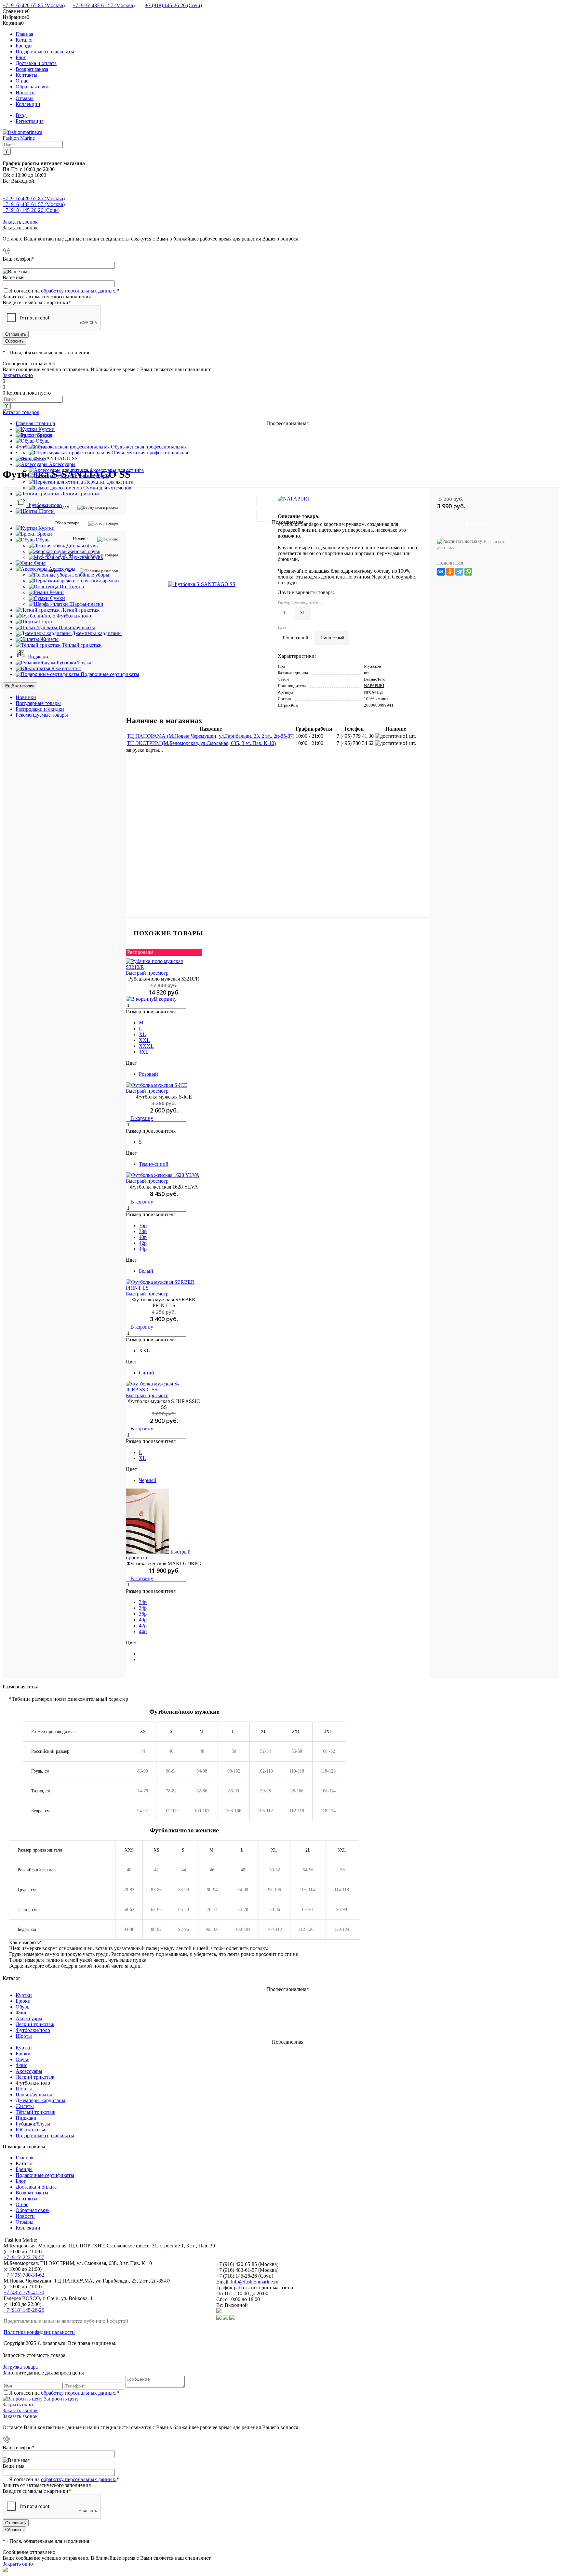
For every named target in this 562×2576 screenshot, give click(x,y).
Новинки (26, 697)
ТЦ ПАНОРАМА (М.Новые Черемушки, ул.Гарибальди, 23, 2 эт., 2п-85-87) (211, 736)
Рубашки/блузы (33, 2124)
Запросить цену (61, 2399)
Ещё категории (20, 686)
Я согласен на (64, 291)
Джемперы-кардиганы (40, 2100)
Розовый (148, 1074)
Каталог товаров (21, 412)
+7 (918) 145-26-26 (24, 2310)
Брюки (23, 2001)
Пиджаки (26, 2118)
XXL (144, 1040)
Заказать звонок (20, 222)
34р (143, 1608)
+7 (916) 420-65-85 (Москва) (34, 5)
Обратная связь (33, 87)
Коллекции (28, 104)
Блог (21, 57)
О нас (22, 81)
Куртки (24, 1995)
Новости (25, 92)
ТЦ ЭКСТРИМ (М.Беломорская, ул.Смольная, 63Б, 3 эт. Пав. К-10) (201, 743)
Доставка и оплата (36, 63)
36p (143, 1225)
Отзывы (25, 98)
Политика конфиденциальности (39, 2332)
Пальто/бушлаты (34, 2095)
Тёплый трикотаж (35, 2112)
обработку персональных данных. (79, 291)
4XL (144, 1052)
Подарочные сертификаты (45, 52)
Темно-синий (154, 1164)
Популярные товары (38, 703)
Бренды (24, 46)
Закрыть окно (18, 375)
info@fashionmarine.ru (255, 2282)
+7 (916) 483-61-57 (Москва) (104, 5)
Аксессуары (29, 2018)
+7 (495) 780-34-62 (24, 2275)
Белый (146, 1271)
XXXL (146, 1046)
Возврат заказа (32, 69)
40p (143, 1237)
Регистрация (30, 121)
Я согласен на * (64, 2393)
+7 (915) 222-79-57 (24, 2257)
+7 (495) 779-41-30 (24, 2292)
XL (142, 1034)
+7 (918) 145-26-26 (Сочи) (174, 5)
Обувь (22, 2007)
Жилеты (25, 2106)
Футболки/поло (33, 2030)
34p (143, 1602)
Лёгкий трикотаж (35, 2024)
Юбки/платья (30, 2130)
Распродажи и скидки (40, 709)
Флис (21, 2013)
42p (143, 1243)
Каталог (25, 40)
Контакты (27, 75)
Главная (24, 34)
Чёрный (148, 1480)
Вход (21, 115)
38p (143, 1231)
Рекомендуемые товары (42, 715)
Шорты (24, 2036)
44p (143, 1249)
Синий (147, 1373)
